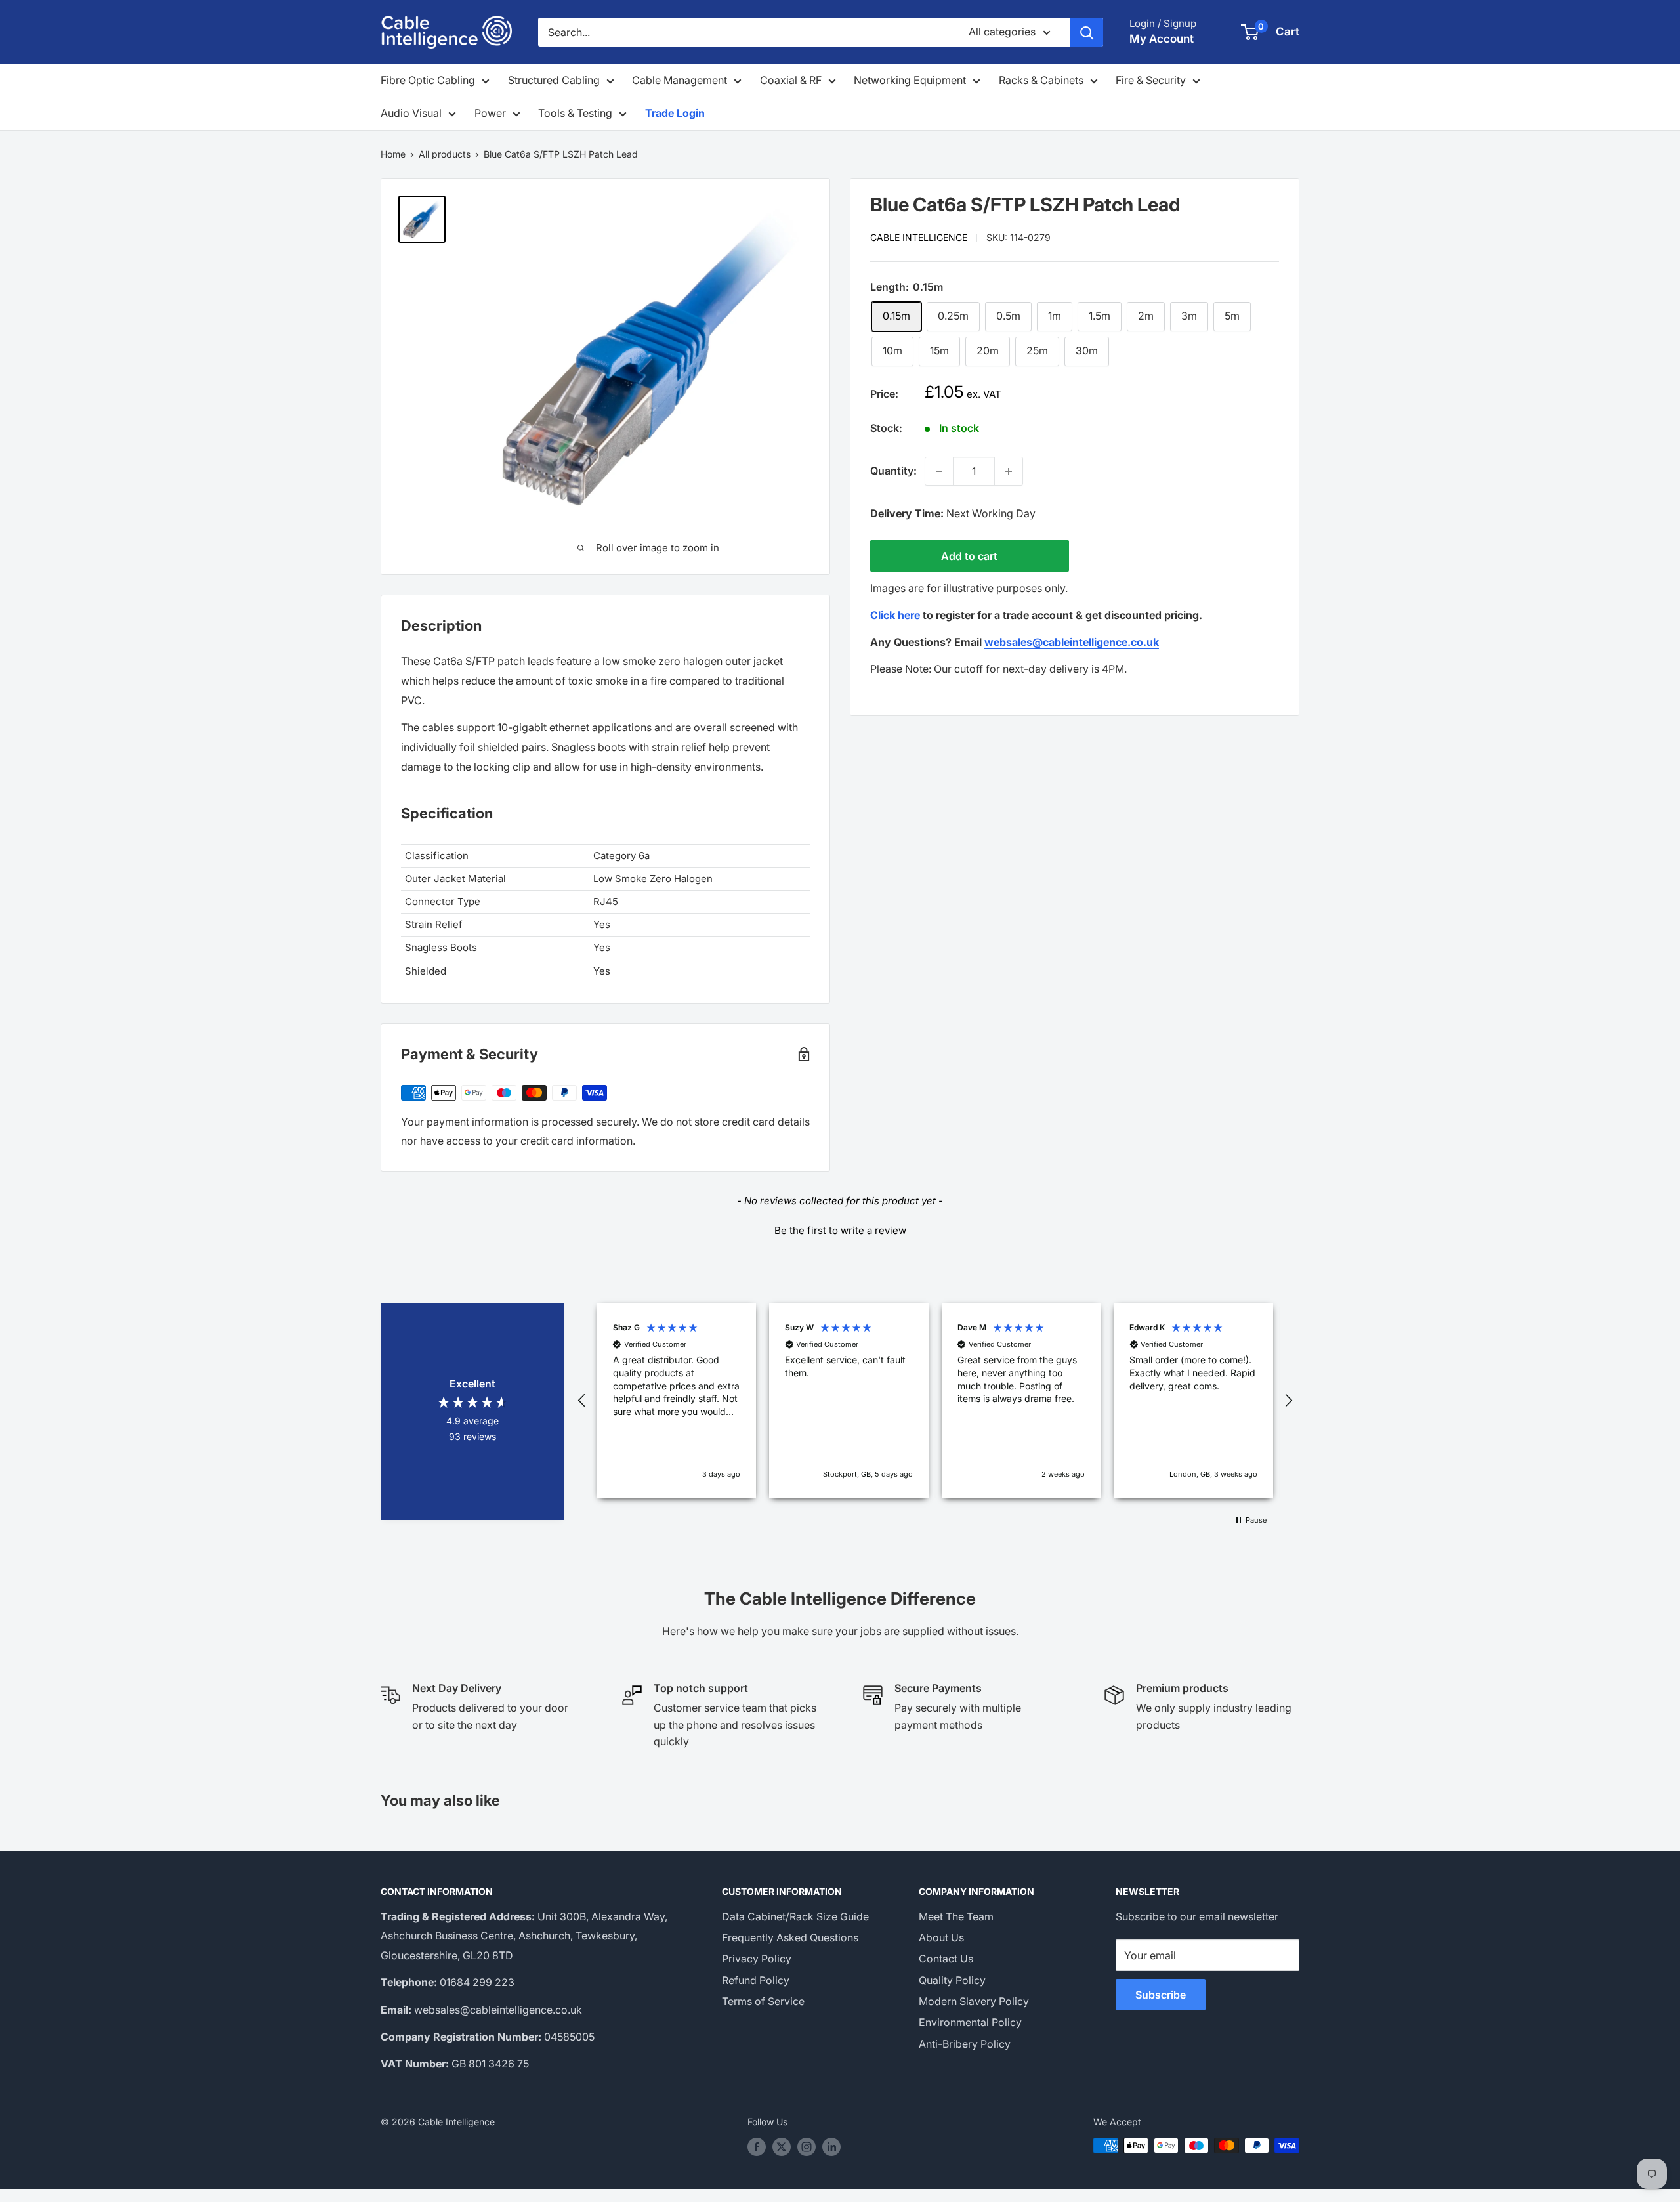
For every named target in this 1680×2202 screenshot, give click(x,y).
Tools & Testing (575, 113)
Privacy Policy (757, 1959)
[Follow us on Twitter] (782, 2147)
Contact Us (946, 1959)
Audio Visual (411, 113)
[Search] (1087, 32)
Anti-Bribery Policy (965, 2044)
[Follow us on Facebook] (757, 2147)
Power (490, 113)
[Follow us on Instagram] (807, 2147)
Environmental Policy (970, 2022)
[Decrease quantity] (939, 471)
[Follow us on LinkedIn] (831, 2147)
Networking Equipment (910, 80)
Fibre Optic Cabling (428, 80)
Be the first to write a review (840, 1230)
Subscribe (1161, 1995)
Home (393, 154)
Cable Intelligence (919, 237)
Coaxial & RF (791, 80)
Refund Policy (756, 1980)
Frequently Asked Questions (790, 1937)
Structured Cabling (554, 80)
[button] (840, 1229)
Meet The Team (956, 1916)
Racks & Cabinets (1041, 80)
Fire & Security (1151, 80)
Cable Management (680, 80)
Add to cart (969, 556)
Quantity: (893, 471)
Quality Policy (952, 1980)
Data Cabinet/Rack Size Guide (795, 1916)
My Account (1162, 39)
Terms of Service (763, 2001)
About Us (941, 1937)
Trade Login (675, 113)
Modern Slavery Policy (974, 2001)
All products (445, 154)
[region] (935, 1401)
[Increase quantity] (1009, 471)
